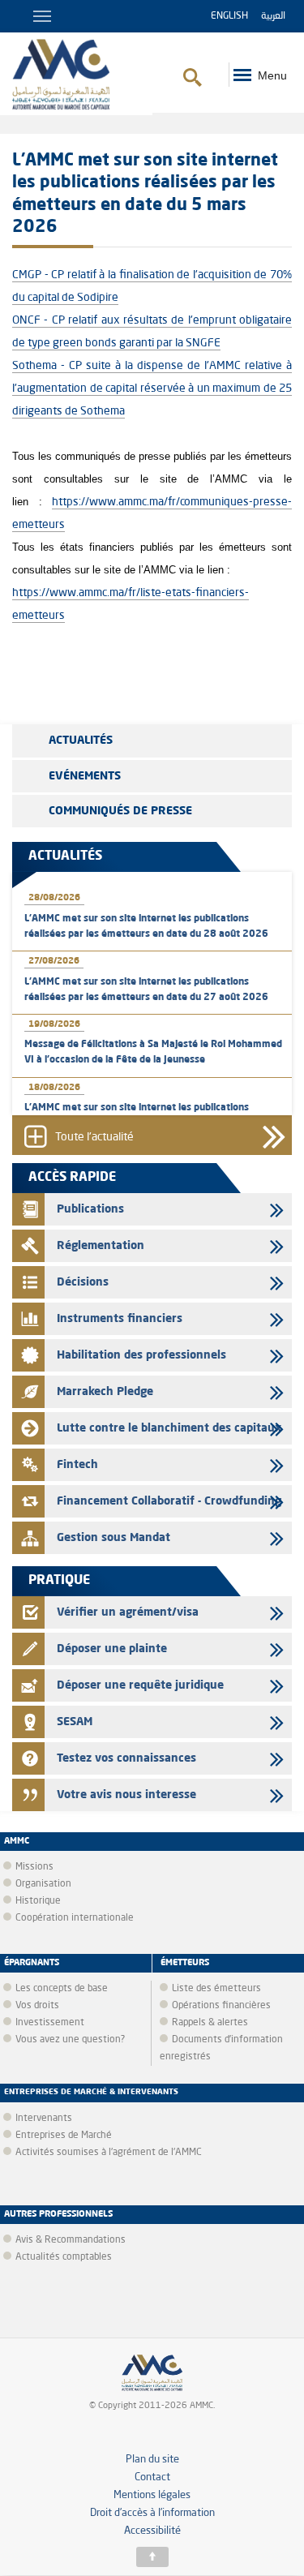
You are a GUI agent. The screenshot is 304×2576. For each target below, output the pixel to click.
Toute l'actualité (94, 1138)
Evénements (85, 776)
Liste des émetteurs (216, 1989)
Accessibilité (152, 2531)
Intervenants (44, 2119)
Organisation (43, 1884)
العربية (273, 16)
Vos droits (37, 2006)
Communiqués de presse (120, 811)
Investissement (50, 2023)
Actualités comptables (64, 2257)
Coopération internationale (75, 1918)
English (229, 16)
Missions (34, 1867)
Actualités (81, 741)
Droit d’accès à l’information (152, 2513)
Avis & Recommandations (71, 2240)
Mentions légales (152, 2495)
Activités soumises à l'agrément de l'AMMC (109, 2153)
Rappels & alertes (210, 2023)
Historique (38, 1901)
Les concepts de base (62, 1989)
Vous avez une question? (70, 2040)
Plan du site (152, 2460)
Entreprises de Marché (64, 2136)
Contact (152, 2477)
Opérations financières (221, 2006)
